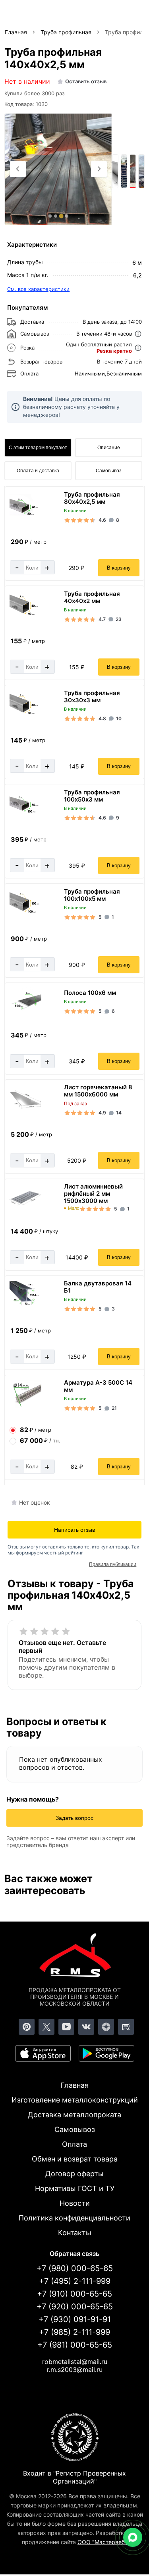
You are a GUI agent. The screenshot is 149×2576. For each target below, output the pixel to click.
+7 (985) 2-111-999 (74, 2332)
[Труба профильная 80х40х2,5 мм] (25, 516)
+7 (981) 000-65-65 (75, 2345)
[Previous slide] (18, 169)
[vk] (86, 2027)
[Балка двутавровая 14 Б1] (25, 1306)
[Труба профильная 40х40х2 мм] (25, 616)
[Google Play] (106, 2053)
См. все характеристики (38, 289)
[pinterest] (27, 2027)
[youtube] (66, 2027)
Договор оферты (74, 2174)
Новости (75, 2203)
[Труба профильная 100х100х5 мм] (25, 914)
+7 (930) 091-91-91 (75, 2319)
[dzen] (106, 2027)
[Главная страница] (75, 1957)
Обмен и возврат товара (75, 2159)
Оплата (74, 2144)
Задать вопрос (74, 1818)
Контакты (75, 2233)
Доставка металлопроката (74, 2115)
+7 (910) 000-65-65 (74, 2294)
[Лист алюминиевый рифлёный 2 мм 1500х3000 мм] (25, 1207)
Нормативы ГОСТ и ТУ (75, 2188)
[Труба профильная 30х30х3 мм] (25, 716)
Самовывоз (109, 471)
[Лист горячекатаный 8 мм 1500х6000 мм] (25, 1107)
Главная (74, 2085)
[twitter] (46, 2027)
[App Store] (43, 2053)
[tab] (50, 216)
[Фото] (58, 169)
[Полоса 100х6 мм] (25, 1012)
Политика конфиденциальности (74, 2218)
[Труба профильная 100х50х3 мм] (25, 814)
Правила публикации (113, 1564)
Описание (109, 448)
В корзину (119, 568)
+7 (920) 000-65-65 (75, 2307)
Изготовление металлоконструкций (75, 2100)
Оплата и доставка (38, 471)
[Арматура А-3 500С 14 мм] (25, 1406)
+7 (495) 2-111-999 (75, 2281)
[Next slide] (99, 169)
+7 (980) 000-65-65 (75, 2268)
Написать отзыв (74, 1530)
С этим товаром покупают (38, 448)
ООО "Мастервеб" (102, 2542)
